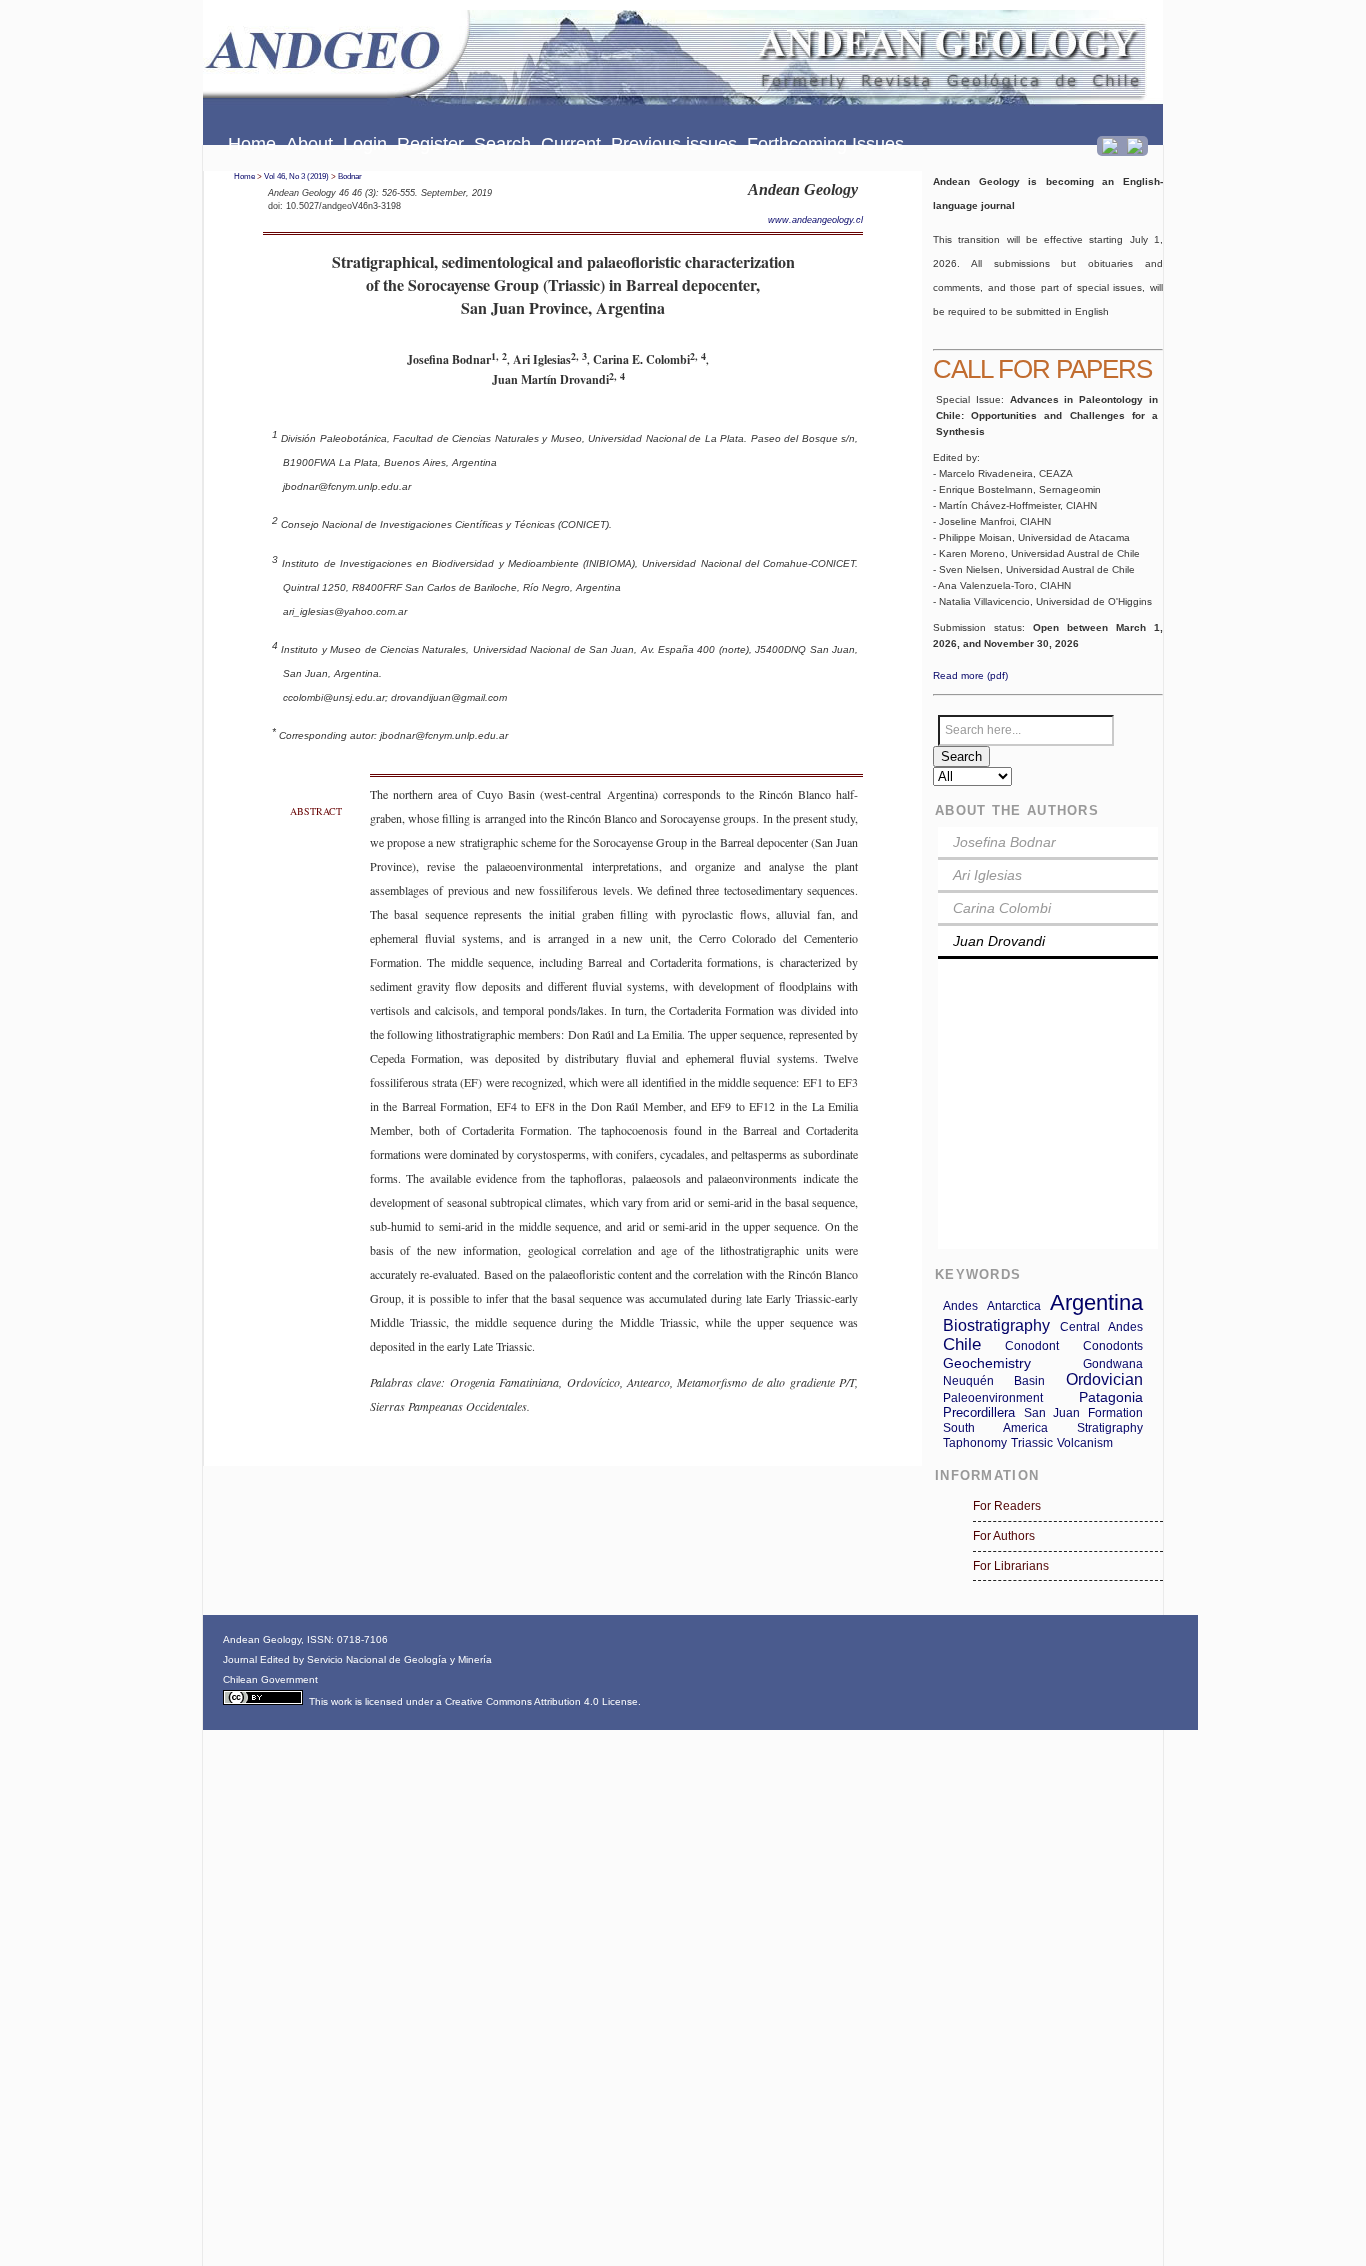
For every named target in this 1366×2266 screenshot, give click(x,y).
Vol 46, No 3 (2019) (296, 176)
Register (430, 144)
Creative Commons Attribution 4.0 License (541, 1701)
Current (571, 144)
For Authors (1004, 1536)
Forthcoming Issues (825, 144)
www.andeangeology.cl (815, 220)
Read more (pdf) (970, 675)
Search (502, 144)
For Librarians (1011, 1566)
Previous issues (674, 144)
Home (252, 144)
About (309, 144)
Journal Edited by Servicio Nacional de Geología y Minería (357, 1659)
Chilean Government (270, 1679)
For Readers (1007, 1506)
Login (365, 144)
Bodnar (350, 176)
